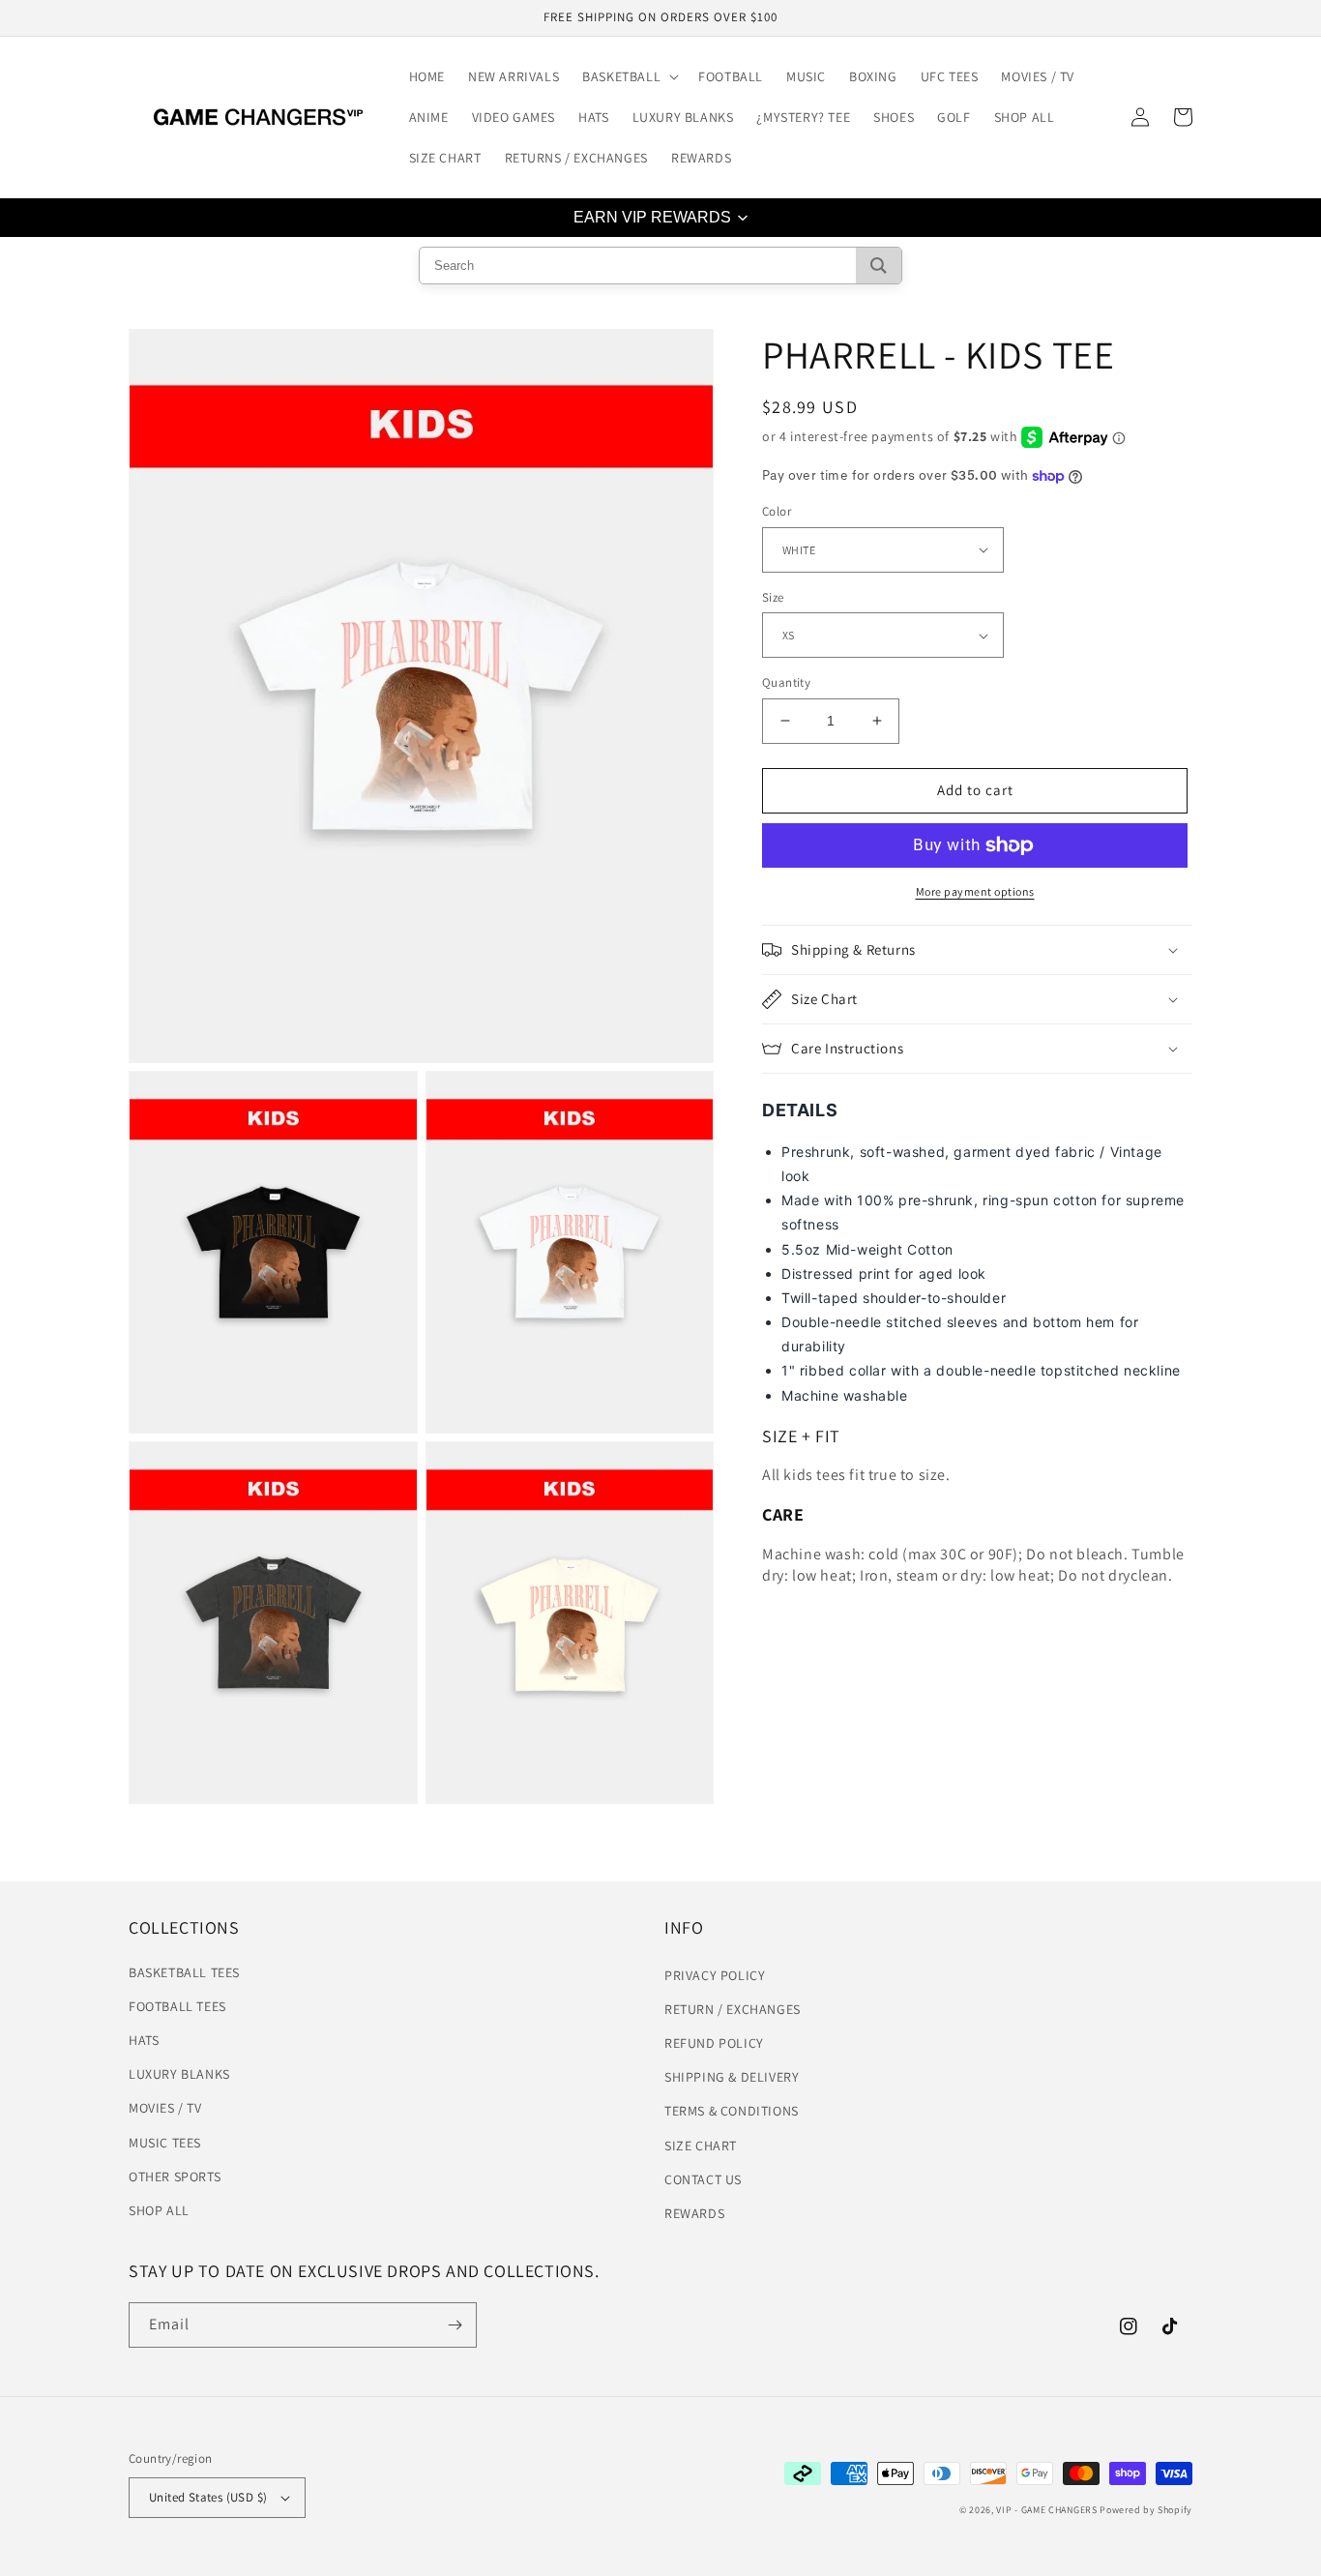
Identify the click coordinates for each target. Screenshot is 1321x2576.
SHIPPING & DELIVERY (732, 2077)
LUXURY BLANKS (179, 2074)
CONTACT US (703, 2179)
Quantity (786, 682)
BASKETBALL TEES (184, 1972)
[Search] (879, 266)
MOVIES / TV (165, 2108)
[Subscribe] (455, 2325)
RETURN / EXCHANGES (733, 2009)
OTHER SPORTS (175, 2176)
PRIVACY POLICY (715, 1975)
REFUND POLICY (714, 2043)
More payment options (975, 891)
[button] (629, 76)
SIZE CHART (701, 2146)
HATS (144, 2040)
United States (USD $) (208, 2497)
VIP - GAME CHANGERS (1046, 2510)
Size (773, 597)
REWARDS (694, 2213)
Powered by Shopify (1146, 2510)
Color (777, 511)
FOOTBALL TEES (177, 2006)
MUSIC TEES (165, 2143)
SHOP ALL (159, 2210)
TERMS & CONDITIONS (732, 2111)
